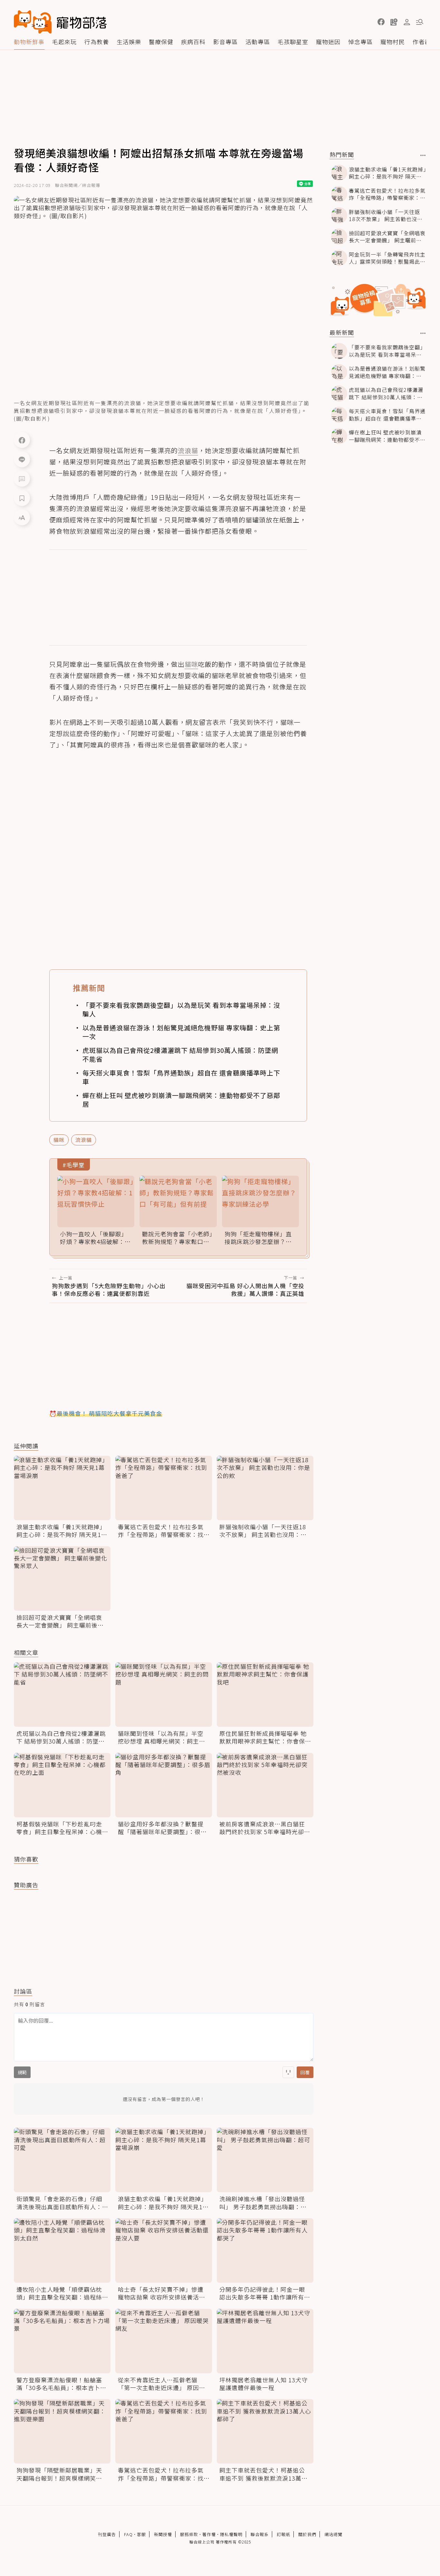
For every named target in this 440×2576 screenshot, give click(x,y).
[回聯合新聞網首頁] (33, 22)
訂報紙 (283, 2534)
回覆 (305, 2072)
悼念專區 (360, 42)
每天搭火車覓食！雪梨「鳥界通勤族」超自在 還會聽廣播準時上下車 (181, 1077)
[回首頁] (60, 22)
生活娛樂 (129, 42)
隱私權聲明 (231, 2534)
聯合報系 (260, 2534)
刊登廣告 (107, 2534)
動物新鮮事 (29, 42)
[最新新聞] (423, 333)
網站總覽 (333, 2534)
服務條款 (189, 2534)
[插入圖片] (288, 2072)
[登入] (407, 22)
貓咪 (59, 1140)
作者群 (422, 42)
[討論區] (22, 479)
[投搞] (394, 22)
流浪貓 (84, 1140)
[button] (381, 22)
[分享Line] (22, 459)
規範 (22, 2072)
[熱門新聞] (423, 155)
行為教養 (97, 42)
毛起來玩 (64, 42)
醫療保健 (161, 42)
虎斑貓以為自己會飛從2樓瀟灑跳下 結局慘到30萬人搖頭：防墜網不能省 (180, 1055)
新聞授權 (163, 2534)
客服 (141, 2534)
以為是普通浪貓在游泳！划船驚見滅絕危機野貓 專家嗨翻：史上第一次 (181, 1032)
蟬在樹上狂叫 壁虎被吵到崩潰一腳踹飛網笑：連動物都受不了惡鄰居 (181, 1100)
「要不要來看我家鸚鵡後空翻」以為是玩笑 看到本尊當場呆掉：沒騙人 (181, 1009)
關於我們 (307, 2534)
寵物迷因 (328, 42)
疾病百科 (193, 42)
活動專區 (258, 42)
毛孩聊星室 (293, 42)
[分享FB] (22, 440)
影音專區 (225, 42)
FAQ (128, 2534)
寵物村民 (393, 42)
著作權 (209, 2534)
